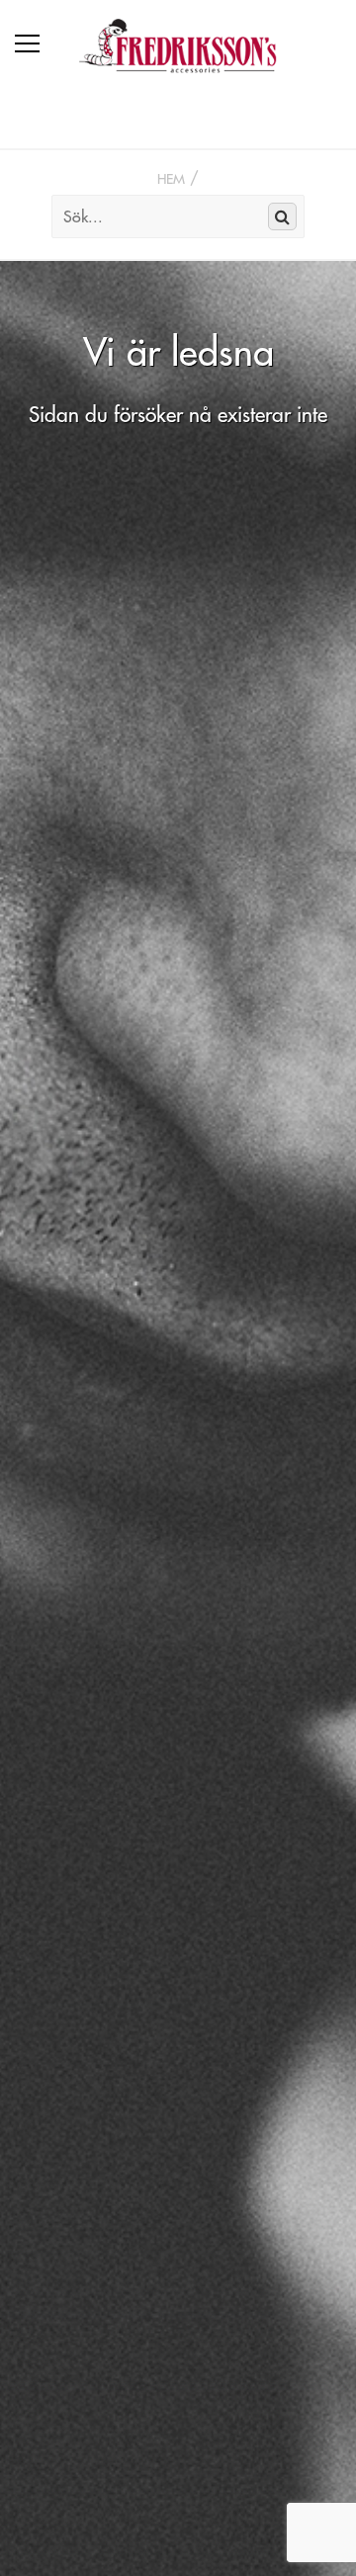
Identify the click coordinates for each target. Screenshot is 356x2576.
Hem (171, 179)
